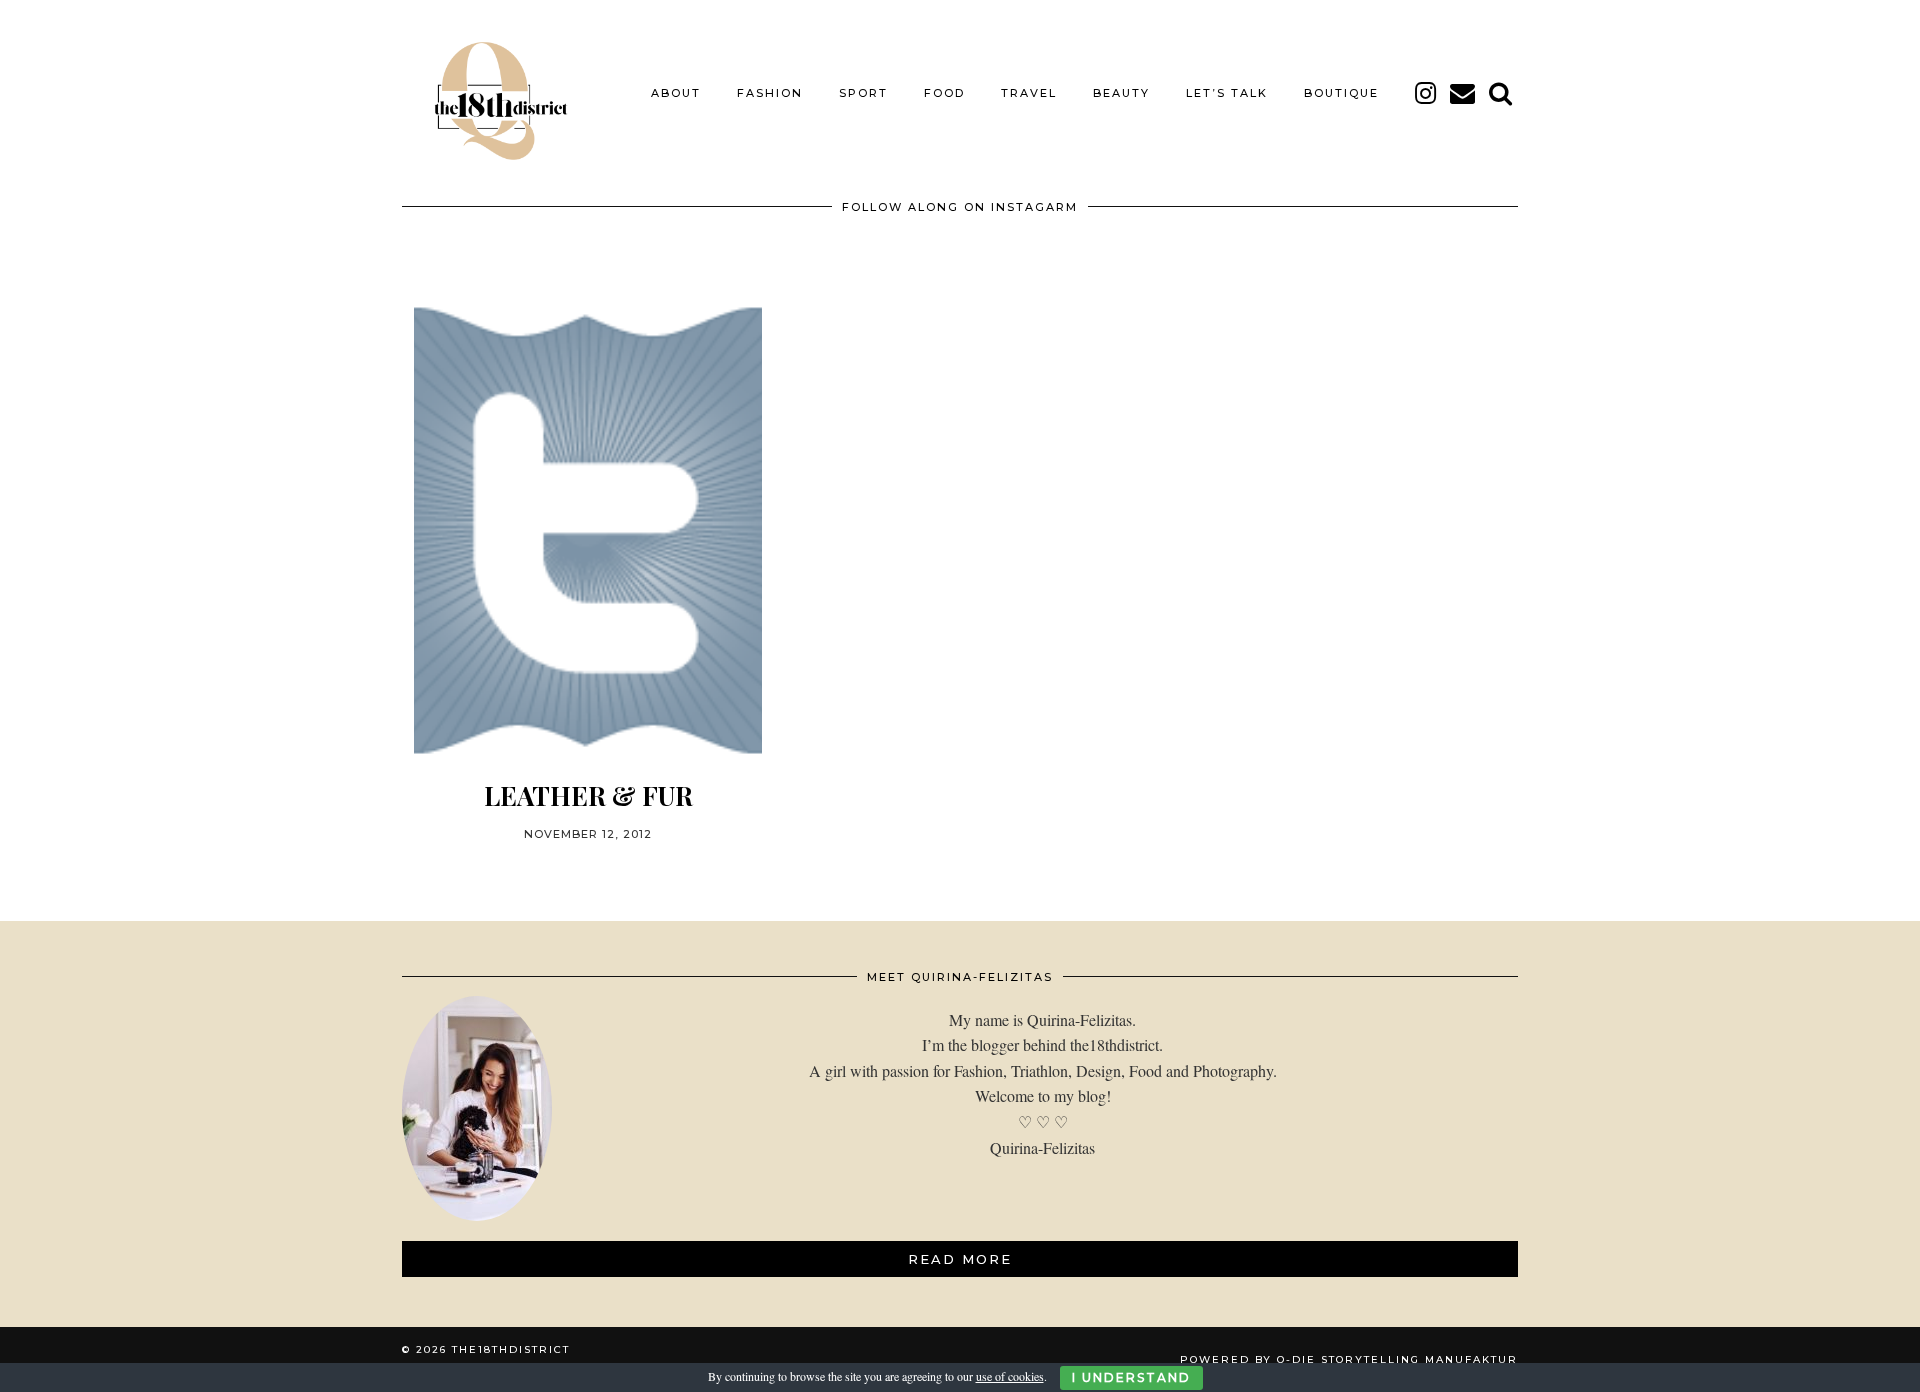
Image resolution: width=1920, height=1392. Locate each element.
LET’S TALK (1227, 93)
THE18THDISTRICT (511, 1349)
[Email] (1463, 93)
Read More (960, 1259)
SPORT (863, 93)
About (676, 93)
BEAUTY (1121, 93)
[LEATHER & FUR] (588, 530)
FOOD (944, 93)
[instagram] (1426, 93)
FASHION (770, 93)
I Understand (1131, 1377)
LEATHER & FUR (588, 795)
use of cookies (1010, 1376)
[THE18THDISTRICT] (490, 93)
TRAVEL (1029, 93)
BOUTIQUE (1341, 93)
